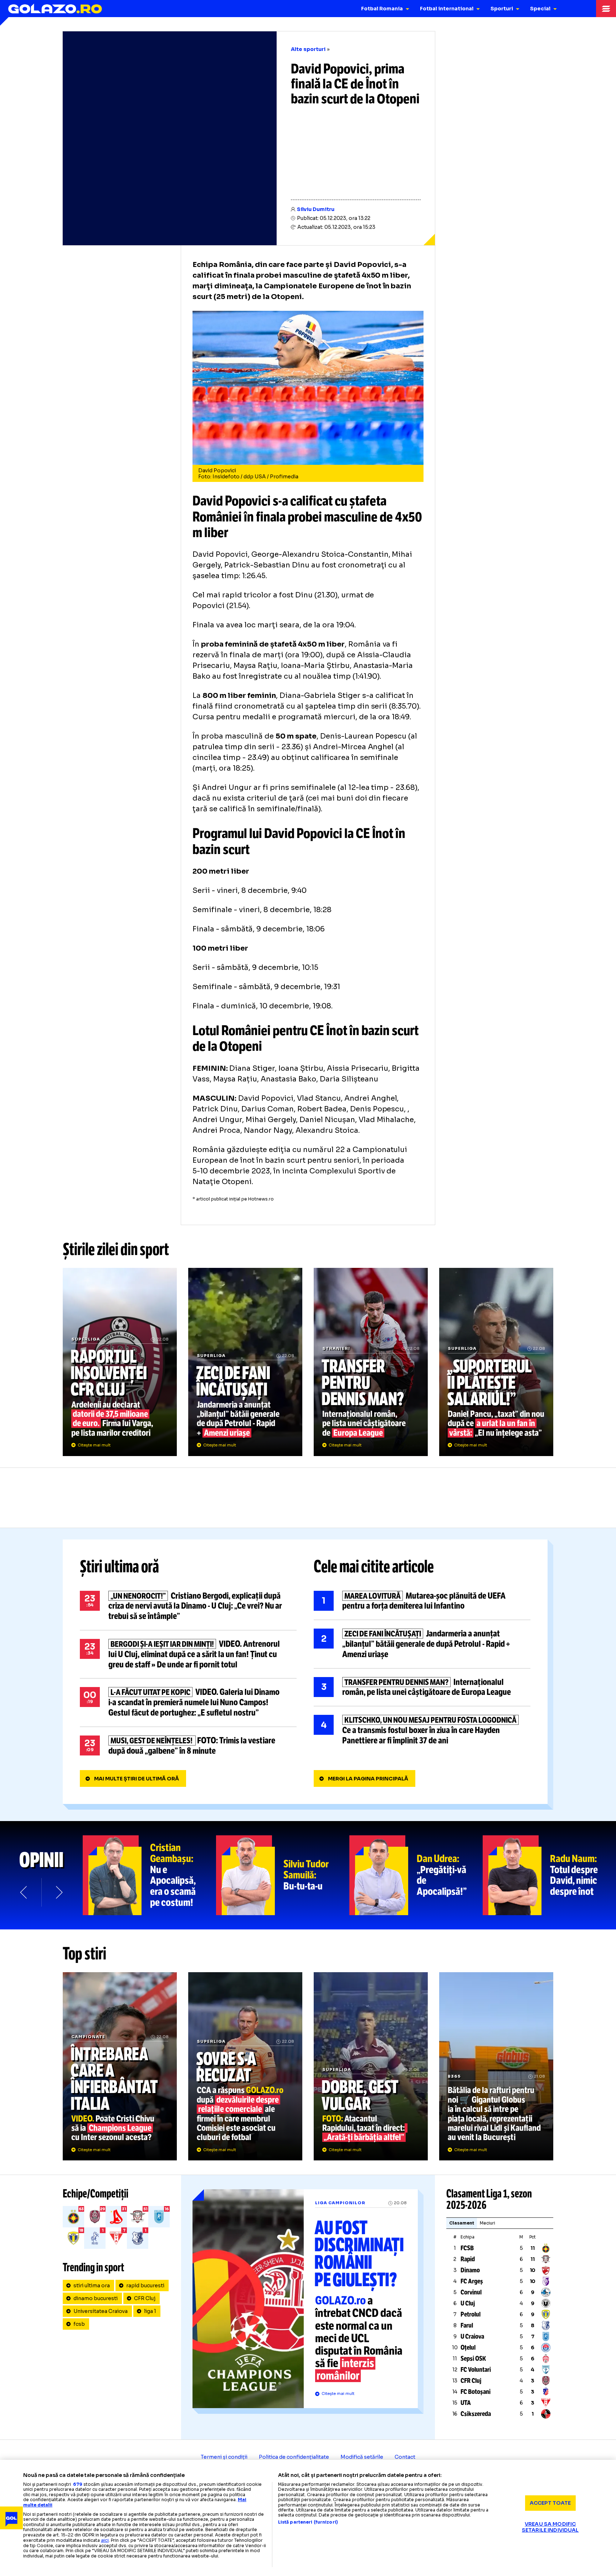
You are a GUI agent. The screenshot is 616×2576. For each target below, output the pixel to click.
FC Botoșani (476, 2392)
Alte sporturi (308, 49)
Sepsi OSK (473, 2359)
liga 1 (150, 2311)
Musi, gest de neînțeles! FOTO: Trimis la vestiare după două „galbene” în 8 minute (188, 1746)
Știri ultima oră (119, 1567)
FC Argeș (472, 2281)
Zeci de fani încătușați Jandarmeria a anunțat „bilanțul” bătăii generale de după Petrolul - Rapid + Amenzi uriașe (245, 1362)
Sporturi (502, 9)
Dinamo (470, 2270)
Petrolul (471, 2314)
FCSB (467, 2248)
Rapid (468, 2259)
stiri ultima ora (92, 2286)
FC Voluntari (476, 2370)
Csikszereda (476, 2414)
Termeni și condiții (224, 2457)
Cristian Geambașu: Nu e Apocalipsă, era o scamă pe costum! (149, 1875)
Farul (467, 2325)
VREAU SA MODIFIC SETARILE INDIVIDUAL (550, 2527)
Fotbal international (447, 9)
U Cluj (468, 2303)
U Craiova (472, 2336)
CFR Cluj (145, 2298)
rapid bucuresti (145, 2286)
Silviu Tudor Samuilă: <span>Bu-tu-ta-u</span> (283, 1875)
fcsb (79, 2324)
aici (105, 2540)
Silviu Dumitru (316, 209)
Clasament (462, 2223)
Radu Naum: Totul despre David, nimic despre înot (549, 1875)
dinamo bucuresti (96, 2298)
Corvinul (471, 2292)
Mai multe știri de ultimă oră (137, 1779)
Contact (405, 2457)
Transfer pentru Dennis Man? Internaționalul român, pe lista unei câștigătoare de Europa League (371, 1362)
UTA (466, 2403)
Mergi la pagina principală (368, 1779)
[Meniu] (606, 9)
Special (540, 9)
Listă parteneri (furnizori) (308, 2522)
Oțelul (468, 2348)
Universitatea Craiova (101, 2311)
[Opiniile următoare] (58, 1892)
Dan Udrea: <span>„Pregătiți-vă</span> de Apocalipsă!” (416, 1875)
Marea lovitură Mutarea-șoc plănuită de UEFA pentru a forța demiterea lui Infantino (422, 1601)
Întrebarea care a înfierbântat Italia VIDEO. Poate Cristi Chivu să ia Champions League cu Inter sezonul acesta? (120, 2066)
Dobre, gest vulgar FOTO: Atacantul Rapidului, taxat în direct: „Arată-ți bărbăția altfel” (371, 2066)
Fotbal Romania (382, 9)
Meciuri (487, 2223)
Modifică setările (362, 2457)
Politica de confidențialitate (294, 2457)
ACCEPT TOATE (550, 2503)
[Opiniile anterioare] (24, 1892)
